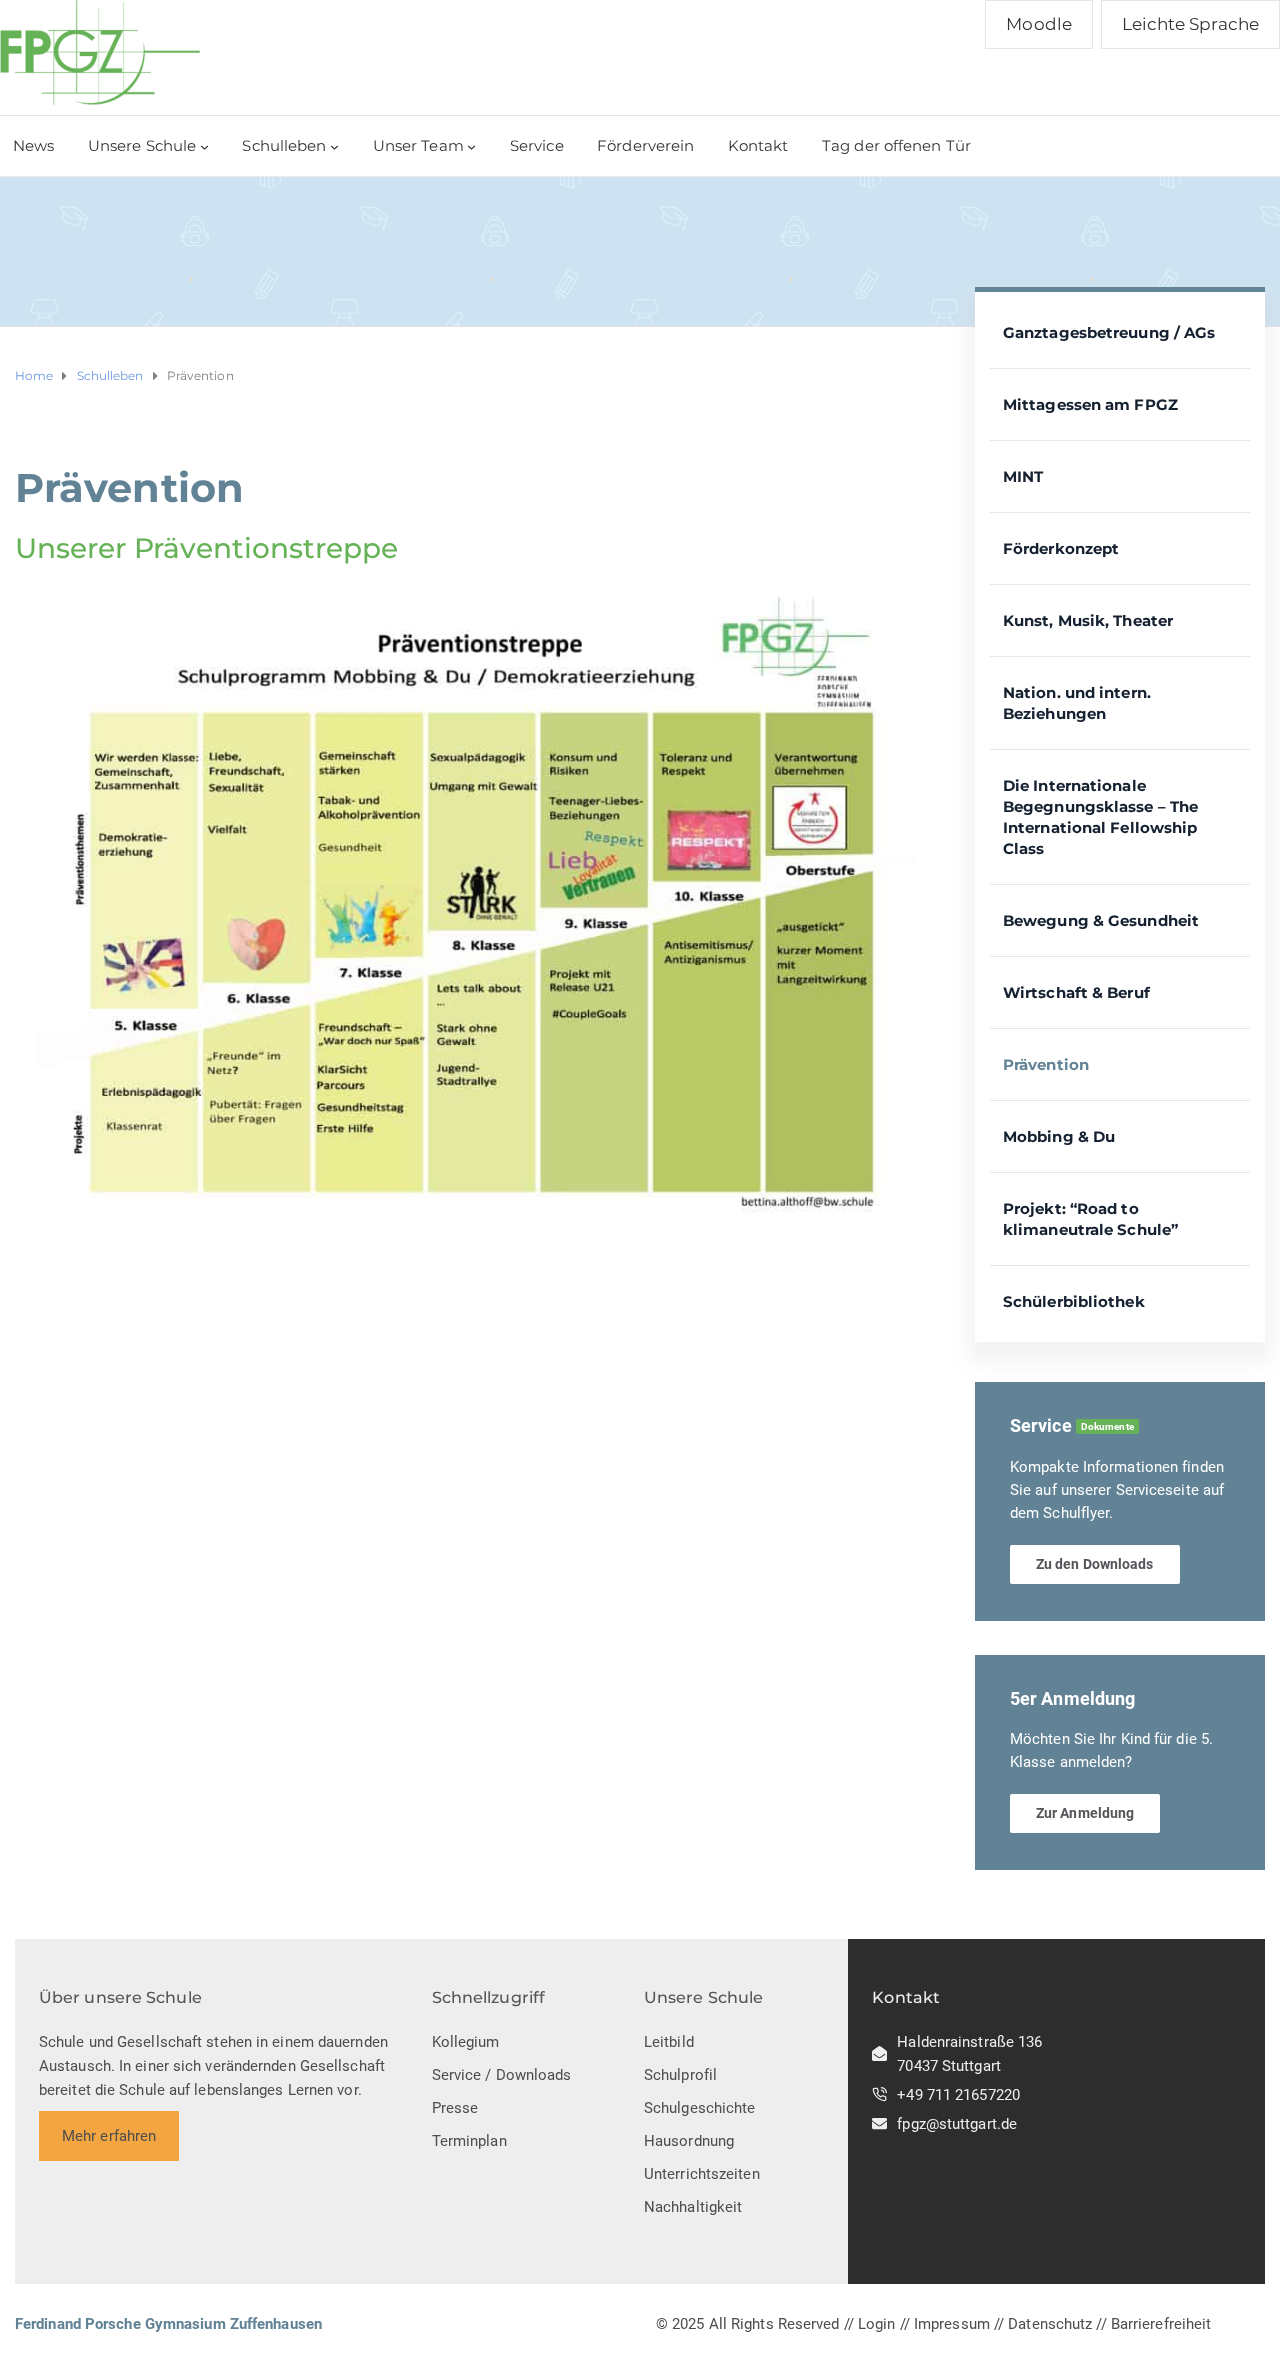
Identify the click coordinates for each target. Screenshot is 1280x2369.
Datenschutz (1050, 2324)
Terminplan (469, 2141)
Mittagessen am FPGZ (1090, 404)
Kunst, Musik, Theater (1088, 620)
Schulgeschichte (700, 2108)
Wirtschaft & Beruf (1076, 992)
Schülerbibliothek (1074, 1301)
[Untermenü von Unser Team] (471, 146)
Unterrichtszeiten (702, 2174)
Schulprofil (680, 2075)
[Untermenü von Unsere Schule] (204, 146)
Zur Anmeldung (1085, 1813)
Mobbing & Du (1059, 1136)
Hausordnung (689, 2141)
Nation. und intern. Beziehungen (1077, 703)
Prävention (1046, 1064)
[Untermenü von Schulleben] (334, 146)
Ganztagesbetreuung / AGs (1109, 332)
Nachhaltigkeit (693, 2207)
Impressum (952, 2324)
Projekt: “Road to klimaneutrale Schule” (1090, 1219)
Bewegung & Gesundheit (1101, 920)
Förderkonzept (1061, 548)
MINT (1023, 476)
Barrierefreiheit (1161, 2324)
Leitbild (669, 2042)
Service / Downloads (502, 2075)
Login (877, 2324)
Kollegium (466, 2042)
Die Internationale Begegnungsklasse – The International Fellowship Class (1100, 817)
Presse (455, 2108)
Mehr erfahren (109, 2136)
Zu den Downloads (1095, 1564)
